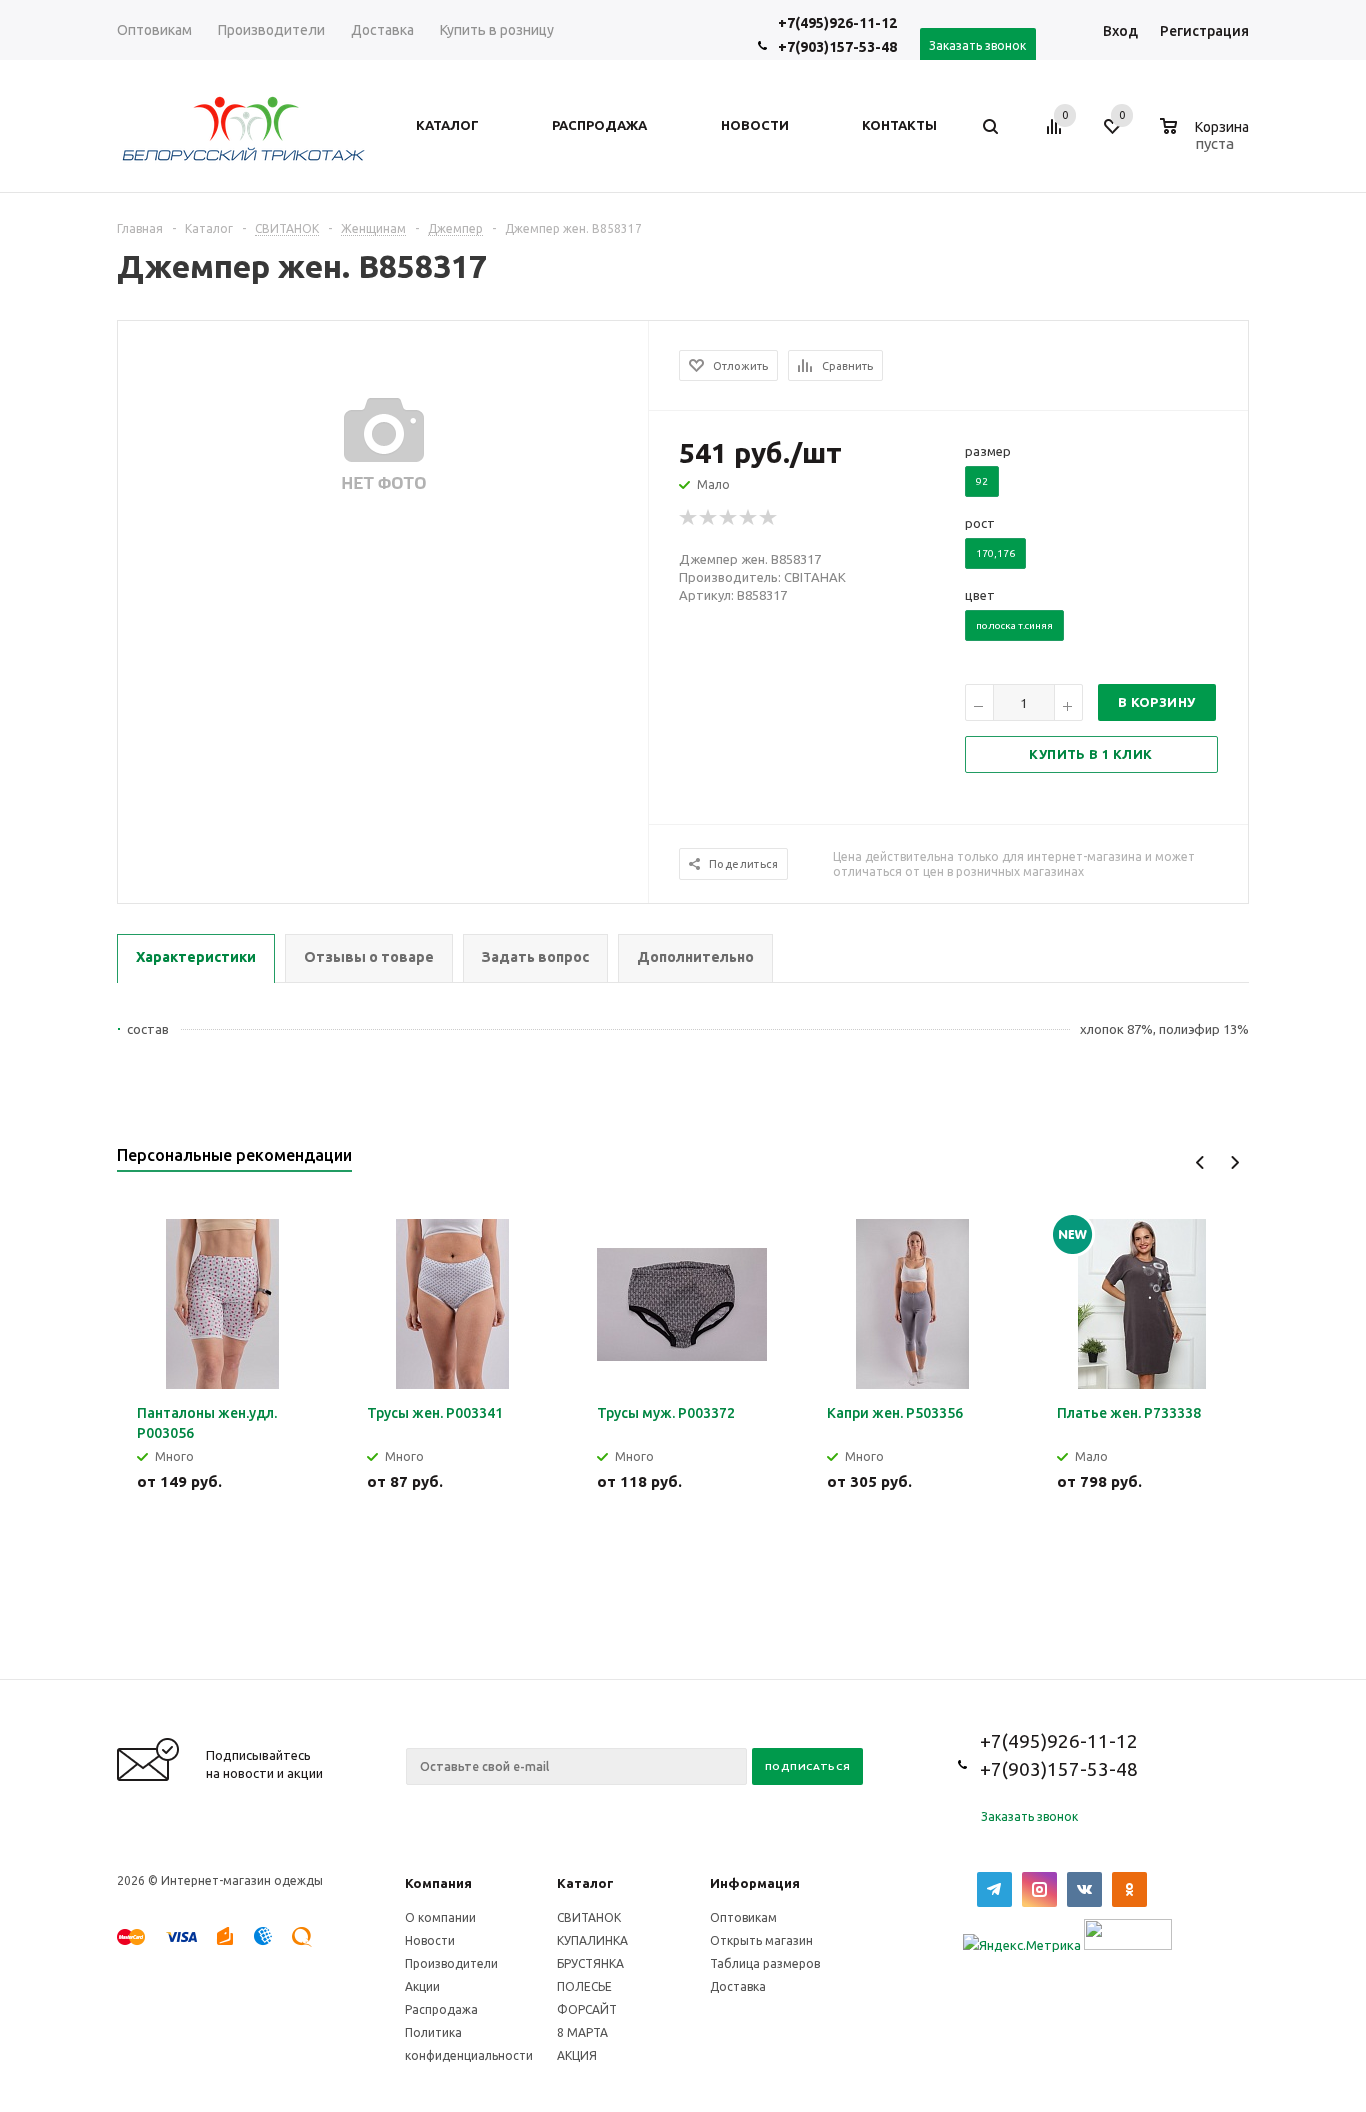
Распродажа (441, 2009)
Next (1234, 1162)
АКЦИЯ (577, 2055)
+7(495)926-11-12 (837, 23)
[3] (729, 518)
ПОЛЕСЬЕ (584, 1986)
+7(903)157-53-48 (837, 47)
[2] (709, 518)
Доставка (738, 1986)
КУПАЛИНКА (592, 1940)
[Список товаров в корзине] (1207, 141)
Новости (430, 1940)
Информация (755, 1883)
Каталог (585, 1883)
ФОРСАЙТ (587, 2009)
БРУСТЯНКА (590, 1963)
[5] (769, 518)
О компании (440, 1917)
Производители (451, 1963)
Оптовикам (743, 1917)
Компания (438, 1883)
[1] (689, 518)
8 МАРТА (582, 2032)
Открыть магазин (761, 1940)
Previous (1200, 1162)
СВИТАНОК (589, 1917)
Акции (422, 1986)
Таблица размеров (765, 1963)
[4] (749, 518)
